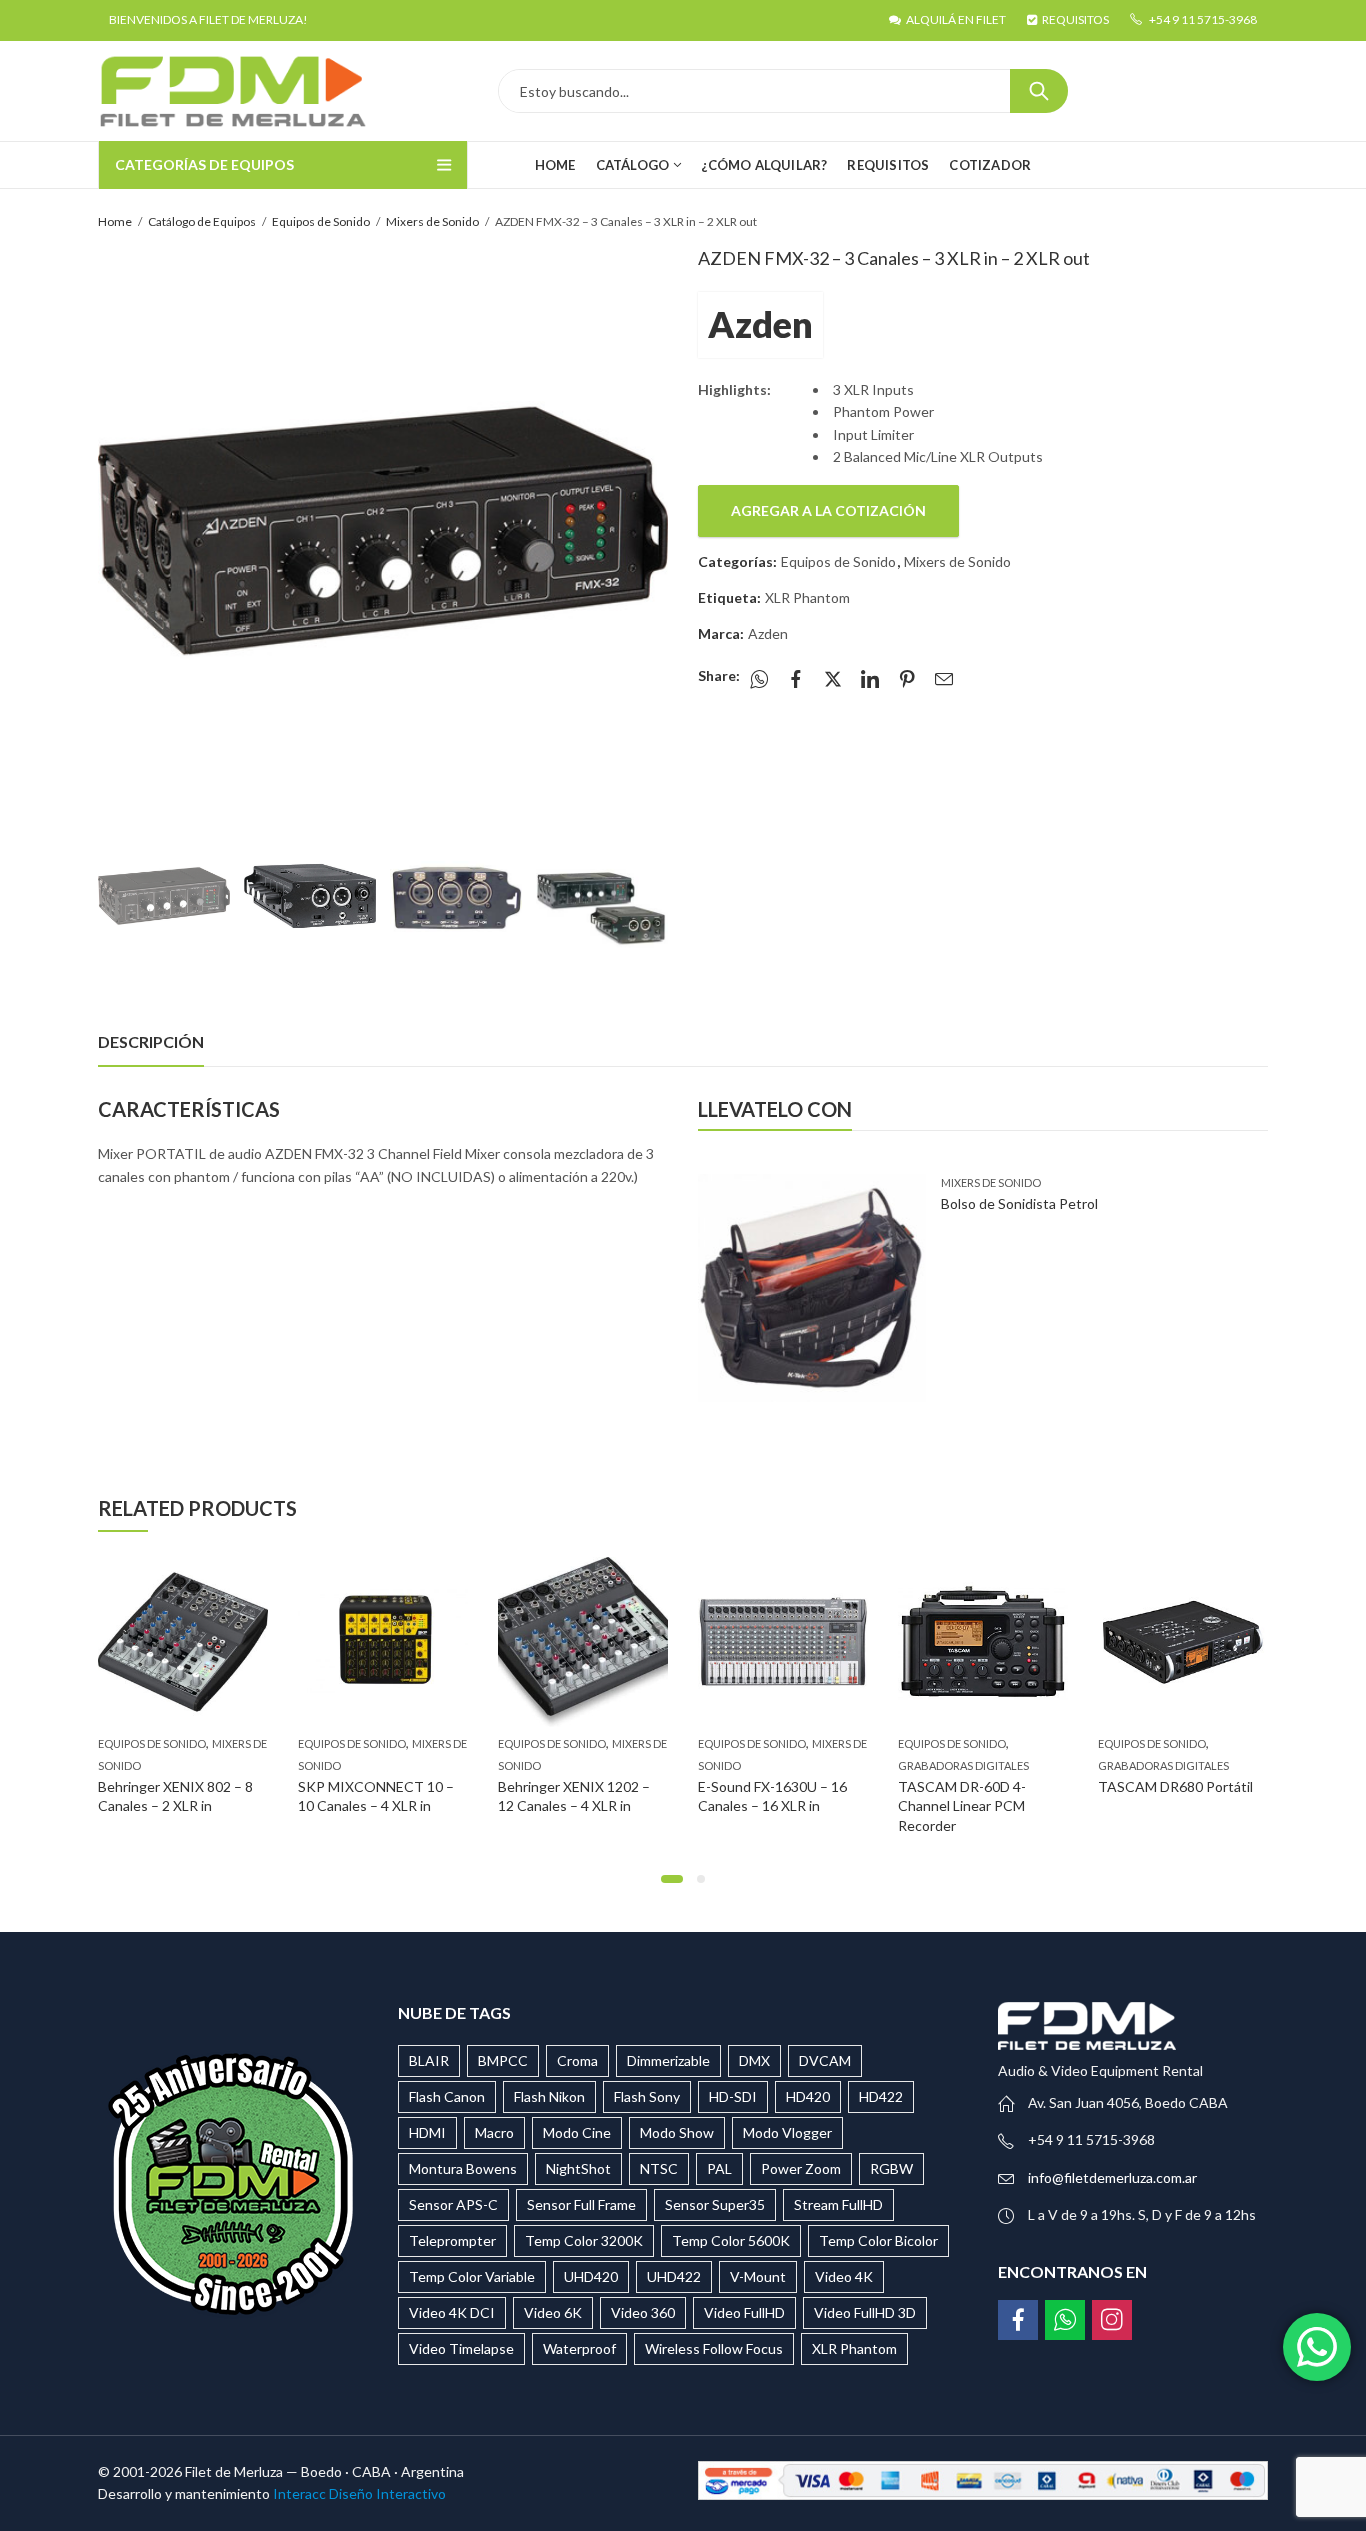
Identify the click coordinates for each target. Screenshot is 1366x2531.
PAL (719, 2168)
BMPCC (503, 2060)
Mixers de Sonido (432, 221)
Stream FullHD (838, 2204)
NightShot (578, 2168)
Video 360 (643, 2312)
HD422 (881, 2096)
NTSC (659, 2168)
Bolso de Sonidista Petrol (1019, 1203)
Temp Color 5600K (731, 2240)
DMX (754, 2060)
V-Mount (758, 2276)
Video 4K (844, 2276)
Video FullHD (744, 2312)
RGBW (891, 2168)
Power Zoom (801, 2168)
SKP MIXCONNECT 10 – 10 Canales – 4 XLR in (376, 1796)
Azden (760, 324)
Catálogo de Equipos (202, 221)
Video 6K (553, 2312)
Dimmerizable (668, 2060)
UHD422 (674, 2276)
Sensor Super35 (715, 2204)
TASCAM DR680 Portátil (1175, 1786)
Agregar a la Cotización (828, 510)
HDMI (427, 2132)
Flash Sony (647, 2096)
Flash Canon (447, 2096)
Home (115, 221)
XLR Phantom (807, 597)
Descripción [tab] (151, 1041)
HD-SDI (733, 2096)
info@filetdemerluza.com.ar (1112, 2177)
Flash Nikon (549, 2096)
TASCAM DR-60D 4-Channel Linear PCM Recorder (962, 1806)
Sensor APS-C (453, 2204)
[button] (672, 1879)
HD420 (808, 2096)
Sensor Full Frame (581, 2204)
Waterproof (579, 2348)
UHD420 (591, 2276)
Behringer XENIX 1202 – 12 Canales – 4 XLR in (574, 1796)
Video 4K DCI (452, 2312)
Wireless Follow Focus (714, 2348)
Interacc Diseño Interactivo (359, 2493)
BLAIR (429, 2060)
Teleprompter (452, 2240)
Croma (577, 2060)
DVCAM (825, 2060)
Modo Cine (577, 2132)
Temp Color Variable (472, 2276)
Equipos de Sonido (321, 221)
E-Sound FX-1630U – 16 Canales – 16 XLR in (772, 1796)
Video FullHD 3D (865, 2312)
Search (1039, 91)
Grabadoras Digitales (963, 1766)
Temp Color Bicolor (878, 2240)
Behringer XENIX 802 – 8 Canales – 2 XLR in (175, 1796)
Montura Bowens (463, 2168)
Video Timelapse (461, 2348)
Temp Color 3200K (584, 2240)
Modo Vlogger (787, 2132)
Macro (494, 2132)
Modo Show (677, 2132)
